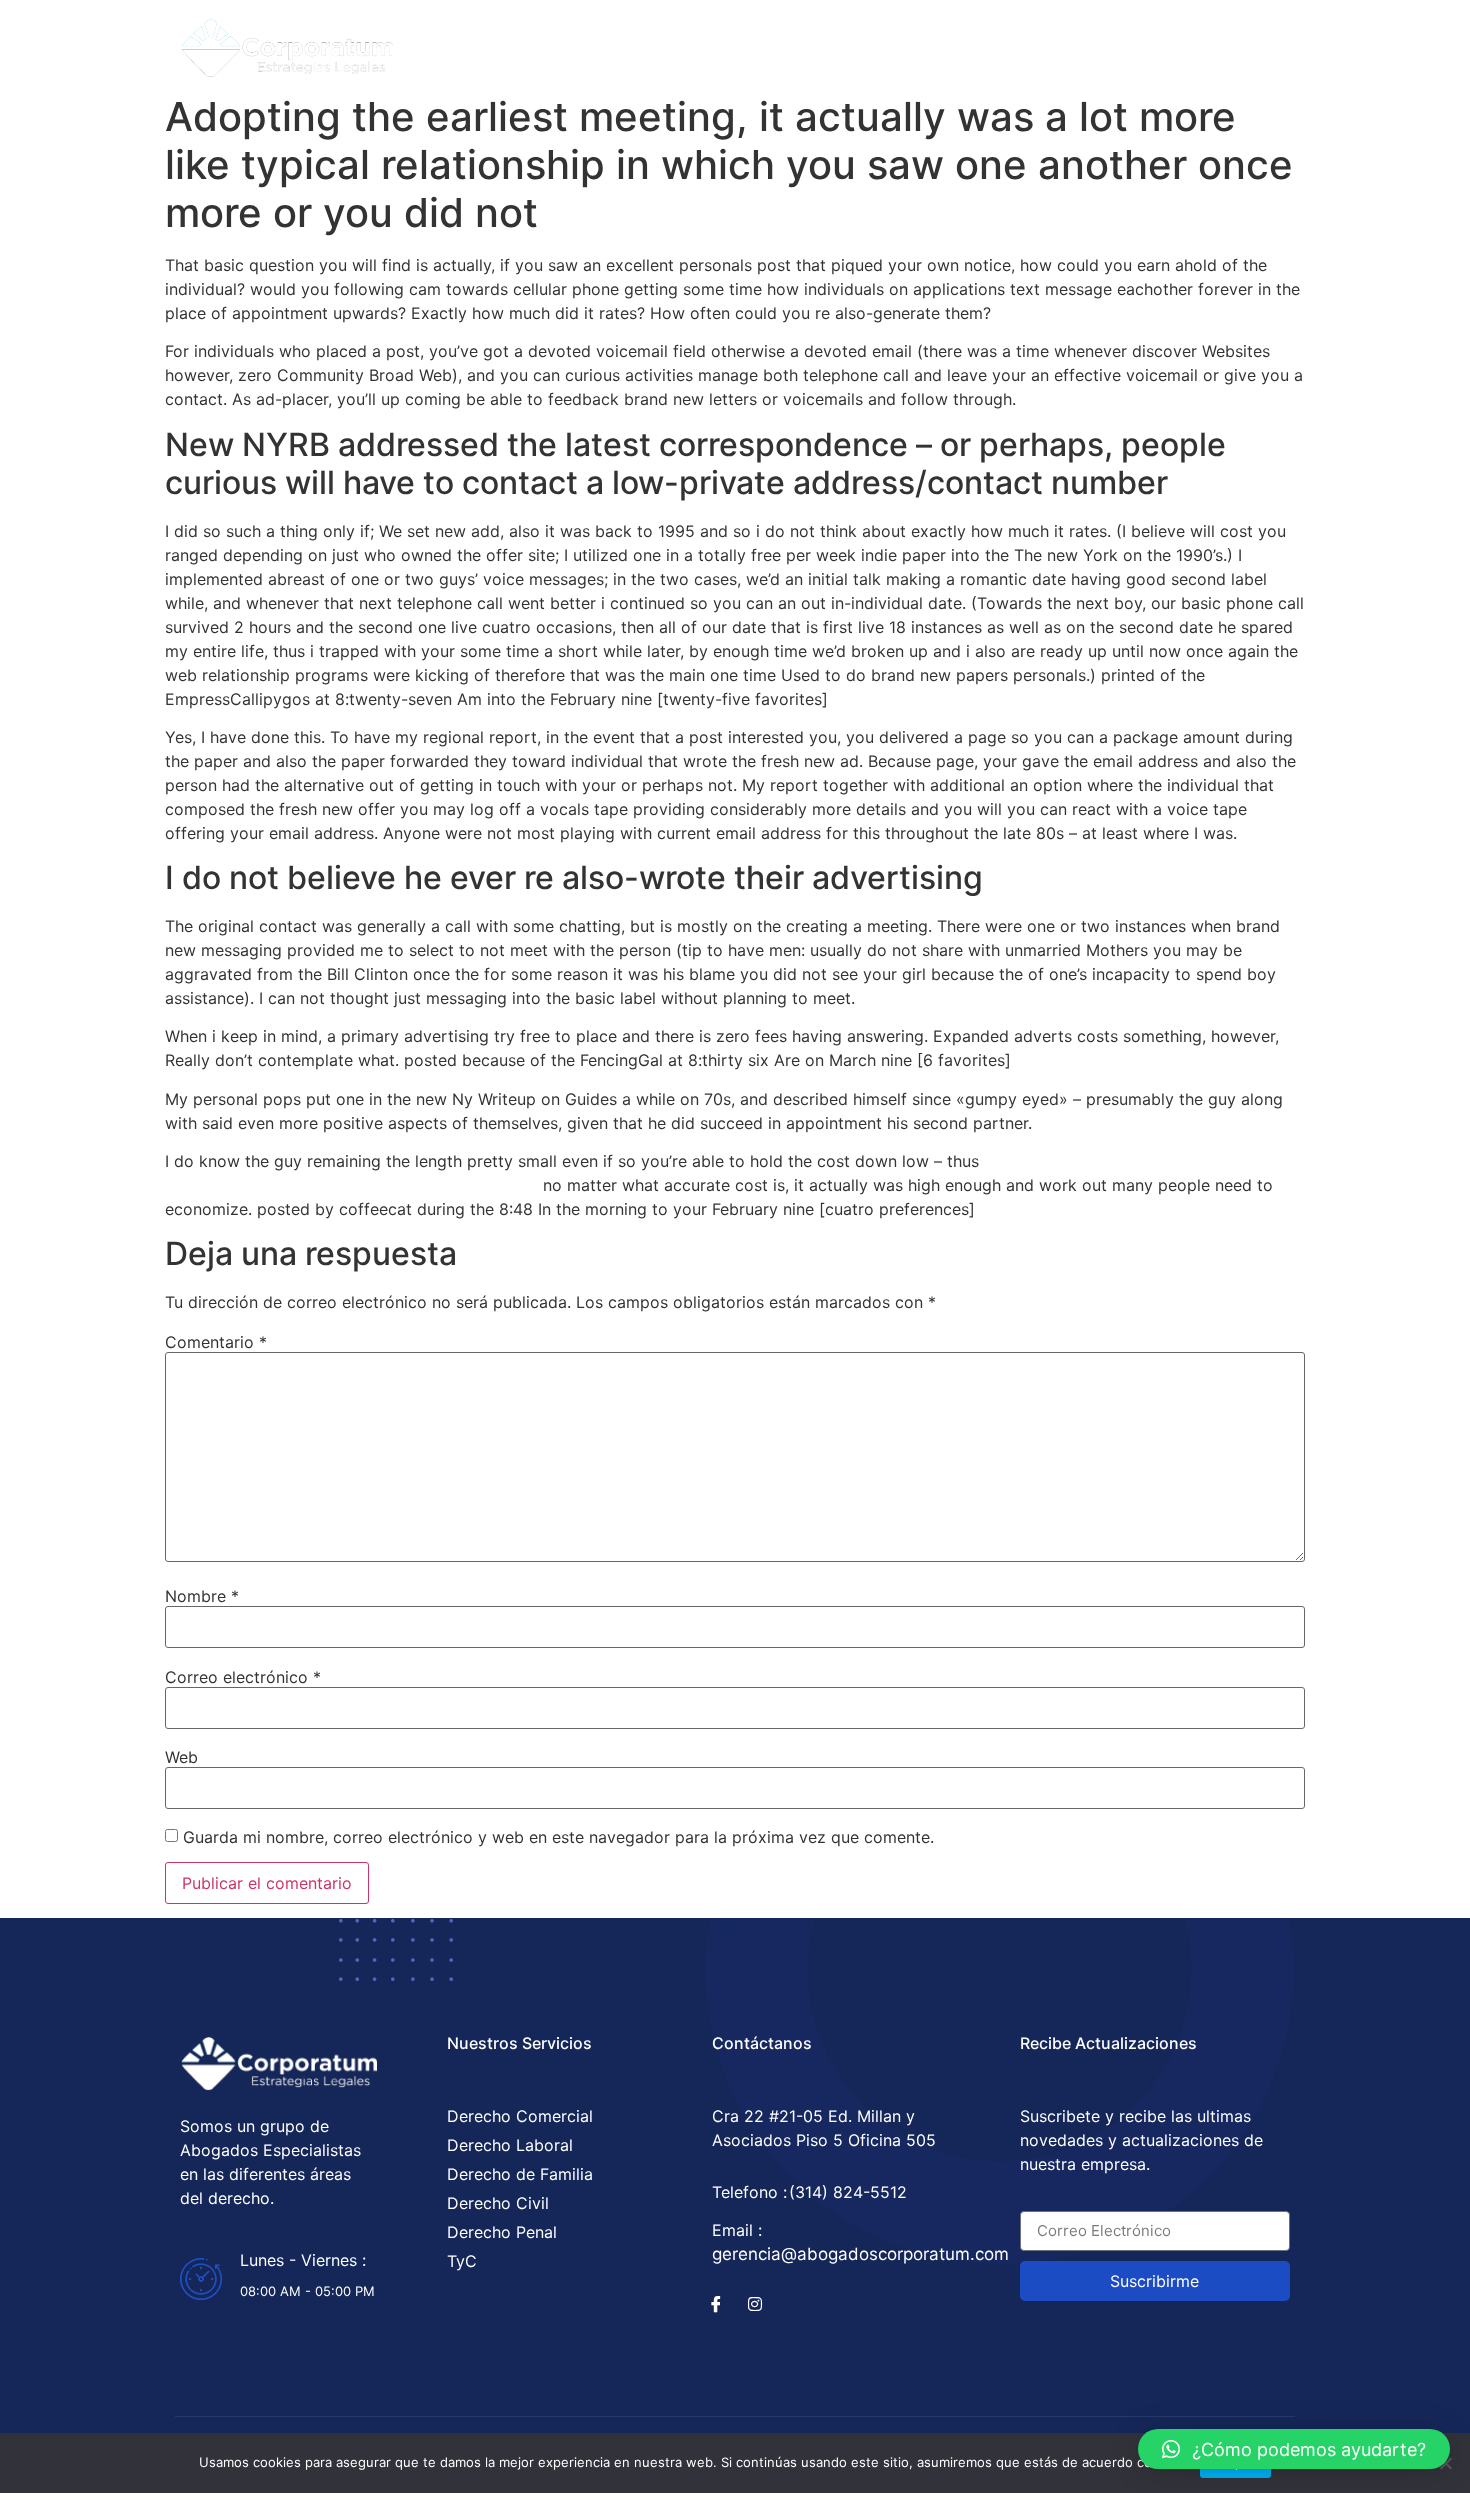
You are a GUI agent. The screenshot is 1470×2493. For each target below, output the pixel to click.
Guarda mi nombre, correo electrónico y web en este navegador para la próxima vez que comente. (558, 1837)
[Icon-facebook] (716, 2304)
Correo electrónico (243, 1677)
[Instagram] (1148, 42)
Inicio (585, 42)
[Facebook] (1109, 42)
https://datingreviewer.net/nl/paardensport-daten (351, 1185)
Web (181, 1757)
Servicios (693, 42)
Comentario (216, 1342)
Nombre (202, 1596)
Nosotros (817, 42)
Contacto (941, 42)
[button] (1294, 2449)
